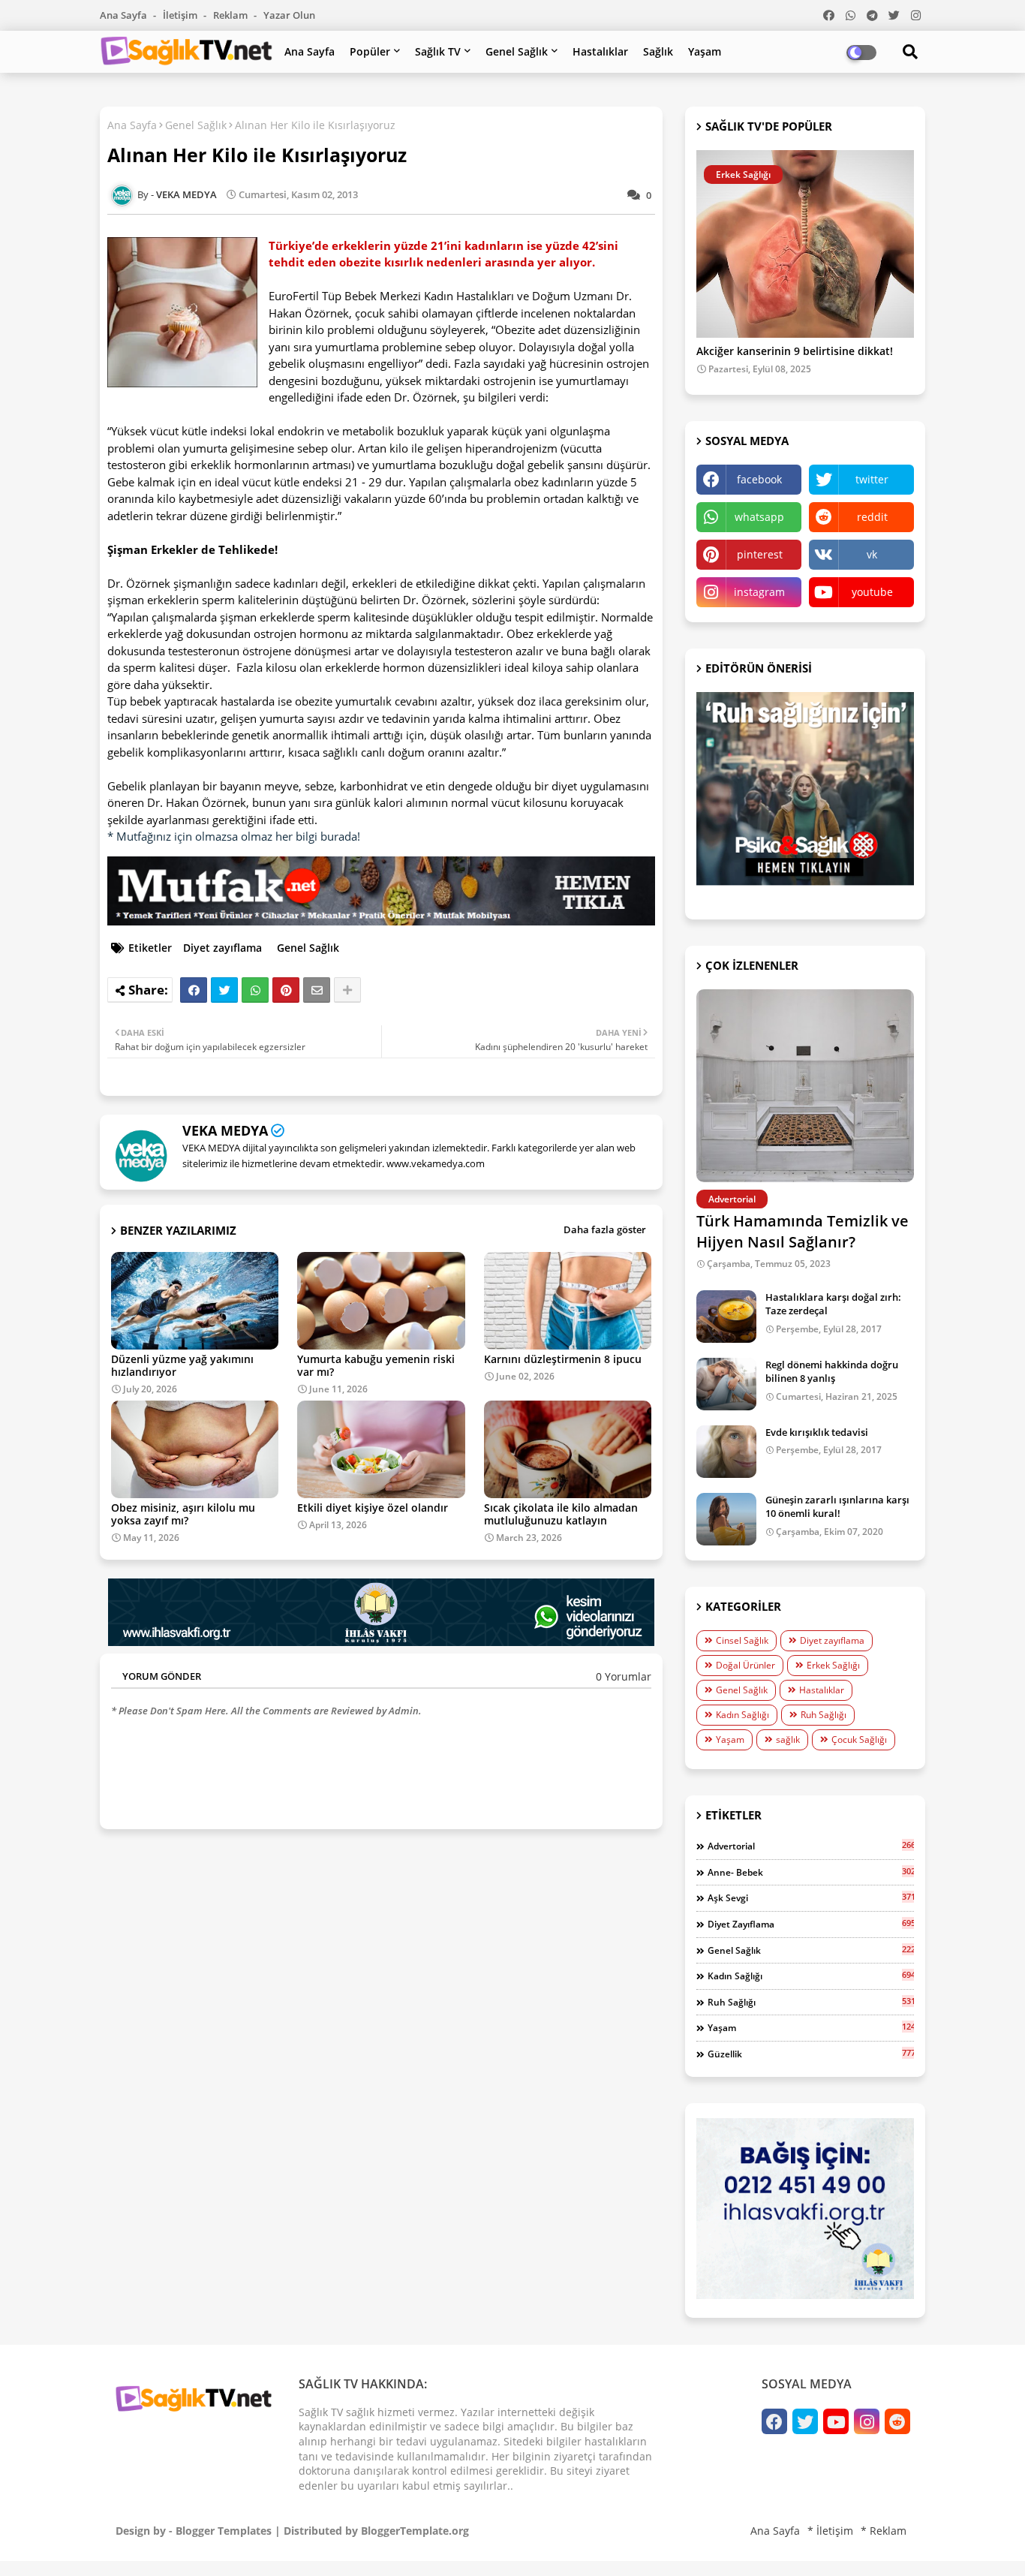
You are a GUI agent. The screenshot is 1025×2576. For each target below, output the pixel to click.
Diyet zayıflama (222, 948)
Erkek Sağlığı (833, 1665)
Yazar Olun (289, 15)
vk (872, 554)
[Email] (317, 990)
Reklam (231, 15)
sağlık (788, 1739)
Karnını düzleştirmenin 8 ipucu (563, 1359)
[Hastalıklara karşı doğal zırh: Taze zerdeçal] (726, 1317)
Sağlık (658, 51)
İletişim (181, 15)
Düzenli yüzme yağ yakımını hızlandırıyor (182, 1365)
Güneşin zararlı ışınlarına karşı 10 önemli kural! (837, 1506)
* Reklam (884, 2531)
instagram (759, 592)
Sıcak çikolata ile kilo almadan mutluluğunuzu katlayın (561, 1514)
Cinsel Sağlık (742, 1640)
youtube (872, 592)
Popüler (370, 51)
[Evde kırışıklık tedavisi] (726, 1452)
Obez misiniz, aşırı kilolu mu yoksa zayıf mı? (183, 1514)
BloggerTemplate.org (415, 2531)
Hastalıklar (600, 51)
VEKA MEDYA (225, 1130)
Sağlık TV (438, 51)
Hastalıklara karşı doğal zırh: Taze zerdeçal (833, 1304)
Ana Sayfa (125, 15)
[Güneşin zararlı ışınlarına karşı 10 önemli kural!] (726, 1519)
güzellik (811, 2054)
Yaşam (705, 51)
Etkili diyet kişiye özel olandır (373, 1508)
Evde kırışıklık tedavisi (817, 1432)
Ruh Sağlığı (824, 1715)
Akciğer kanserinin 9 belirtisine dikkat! (795, 352)
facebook (759, 479)
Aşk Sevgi (811, 1897)
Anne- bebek (811, 1872)
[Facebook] (194, 990)
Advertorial (811, 1846)
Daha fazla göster (605, 1229)
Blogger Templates (224, 2531)
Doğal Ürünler (745, 1665)
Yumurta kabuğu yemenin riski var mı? (376, 1365)
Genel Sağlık (517, 51)
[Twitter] (224, 990)
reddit (872, 517)
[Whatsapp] (255, 990)
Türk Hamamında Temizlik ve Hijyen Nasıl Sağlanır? (803, 1231)
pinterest (760, 554)
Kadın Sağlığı (742, 1715)
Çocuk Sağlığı (859, 1739)
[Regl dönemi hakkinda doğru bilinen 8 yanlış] (726, 1384)
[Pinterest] (286, 990)
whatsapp (759, 517)
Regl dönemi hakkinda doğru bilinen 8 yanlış (832, 1371)
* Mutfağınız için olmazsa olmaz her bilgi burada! (234, 836)
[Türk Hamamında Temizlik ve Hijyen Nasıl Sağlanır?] (805, 1086)
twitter (872, 479)
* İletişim (830, 2531)
